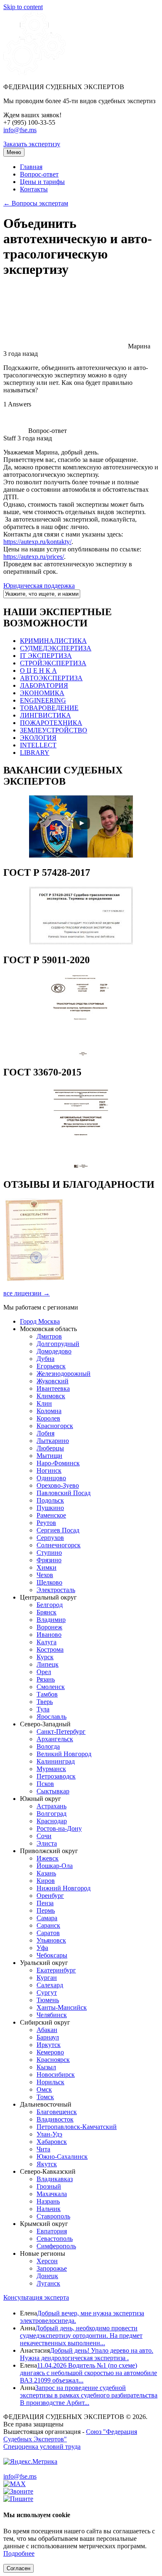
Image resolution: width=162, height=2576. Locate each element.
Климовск (51, 1396)
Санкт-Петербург (61, 1731)
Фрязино (49, 1560)
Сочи (44, 1836)
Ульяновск (51, 1940)
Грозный (49, 2186)
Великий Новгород (64, 1754)
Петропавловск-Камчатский (77, 2127)
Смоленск (51, 1687)
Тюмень (48, 2000)
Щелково (49, 1582)
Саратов (48, 1933)
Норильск (50, 2082)
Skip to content (23, 7)
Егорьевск (51, 1366)
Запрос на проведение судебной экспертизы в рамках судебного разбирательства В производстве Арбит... (89, 2395)
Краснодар (52, 1821)
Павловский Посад (64, 1493)
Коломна (49, 1411)
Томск (45, 2097)
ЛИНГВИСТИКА (45, 715)
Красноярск (53, 2060)
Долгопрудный (58, 1344)
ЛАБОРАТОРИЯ (44, 685)
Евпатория (52, 2231)
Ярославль (52, 1717)
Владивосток (55, 2119)
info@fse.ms (20, 130)
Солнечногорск (59, 1545)
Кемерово (50, 2052)
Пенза (45, 1903)
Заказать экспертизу (32, 144)
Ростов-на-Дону (59, 1828)
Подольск (50, 1500)
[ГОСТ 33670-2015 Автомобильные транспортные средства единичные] (81, 1167)
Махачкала (52, 2194)
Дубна (45, 1359)
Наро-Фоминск (58, 1463)
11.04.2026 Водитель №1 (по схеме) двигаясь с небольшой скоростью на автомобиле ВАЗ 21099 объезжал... (88, 2373)
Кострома (50, 1649)
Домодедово (54, 1351)
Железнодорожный (64, 1374)
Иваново (49, 1635)
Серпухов (50, 1538)
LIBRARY (35, 753)
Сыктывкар (53, 1791)
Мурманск (51, 1769)
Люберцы (50, 1448)
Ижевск (48, 1858)
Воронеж (49, 1627)
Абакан (47, 2030)
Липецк (48, 1664)
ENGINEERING (43, 700)
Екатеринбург (56, 1970)
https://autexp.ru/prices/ (34, 557)
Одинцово (51, 1478)
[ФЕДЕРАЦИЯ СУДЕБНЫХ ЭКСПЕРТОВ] (34, 73)
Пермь (46, 1910)
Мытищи (49, 1456)
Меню (14, 152)
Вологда (48, 1746)
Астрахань (52, 1806)
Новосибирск (56, 2075)
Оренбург (50, 1896)
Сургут (47, 1992)
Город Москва (40, 1321)
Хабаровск (52, 2142)
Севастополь (55, 2239)
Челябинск (52, 2015)
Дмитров (49, 1336)
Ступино (49, 1553)
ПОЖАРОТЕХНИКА (51, 723)
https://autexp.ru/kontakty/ (37, 542)
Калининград (56, 1761)
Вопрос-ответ (39, 174)
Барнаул (48, 2037)
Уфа (42, 1948)
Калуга (47, 1642)
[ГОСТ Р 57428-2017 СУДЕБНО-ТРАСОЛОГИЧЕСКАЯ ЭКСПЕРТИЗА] (81, 942)
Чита (43, 2149)
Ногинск (49, 1470)
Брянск (47, 1612)
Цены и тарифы (42, 182)
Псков (45, 1784)
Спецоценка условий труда (42, 2447)
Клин (44, 1403)
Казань (46, 1873)
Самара (47, 1918)
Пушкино (50, 1508)
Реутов (46, 1523)
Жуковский (53, 1381)
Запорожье (52, 2268)
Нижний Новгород (64, 1888)
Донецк (47, 2276)
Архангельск (55, 1739)
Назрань (48, 2201)
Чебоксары (52, 1955)
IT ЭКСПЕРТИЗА (46, 656)
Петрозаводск (56, 1776)
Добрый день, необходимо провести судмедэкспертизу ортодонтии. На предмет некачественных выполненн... (81, 2336)
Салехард (50, 1985)
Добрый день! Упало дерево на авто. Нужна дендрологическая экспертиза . (87, 2354)
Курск (45, 1657)
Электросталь (56, 1590)
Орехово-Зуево (58, 1485)
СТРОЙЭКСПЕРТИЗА (53, 663)
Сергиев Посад (58, 1530)
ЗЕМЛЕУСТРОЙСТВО (54, 730)
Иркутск (49, 2045)
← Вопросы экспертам (36, 203)
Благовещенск (57, 2112)
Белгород (50, 1605)
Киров (46, 1881)
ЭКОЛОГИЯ (38, 738)
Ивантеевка (53, 1388)
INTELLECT (38, 745)
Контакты (34, 189)
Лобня (45, 1433)
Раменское (51, 1515)
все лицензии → (27, 1293)
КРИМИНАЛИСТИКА (53, 641)
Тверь (45, 1702)
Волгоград (52, 1814)
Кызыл (46, 2067)
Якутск (47, 2164)
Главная (31, 167)
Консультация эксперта (36, 2297)
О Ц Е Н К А (38, 671)
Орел (44, 1672)
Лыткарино (53, 1441)
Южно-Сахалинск (62, 2157)
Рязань (46, 1679)
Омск (44, 2089)
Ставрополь (53, 2216)
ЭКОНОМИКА (42, 693)
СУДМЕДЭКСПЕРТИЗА (56, 648)
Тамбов (47, 1694)
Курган (47, 1978)
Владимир (51, 1620)
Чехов (45, 1575)
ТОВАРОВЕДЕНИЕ (49, 708)
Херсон (47, 2261)
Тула (43, 1709)
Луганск (48, 2283)
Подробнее (19, 2553)
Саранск (48, 1925)
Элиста (47, 1843)
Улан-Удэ (49, 2134)
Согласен (18, 2568)
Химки (47, 1567)
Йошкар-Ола (55, 1866)
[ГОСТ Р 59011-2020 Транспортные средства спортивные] (81, 1055)
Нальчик (49, 2209)
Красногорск (55, 1426)
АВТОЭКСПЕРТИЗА (51, 678)
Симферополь (56, 2246)
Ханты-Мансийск (62, 2007)
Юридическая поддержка (39, 586)
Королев (48, 1418)
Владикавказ (55, 2179)
